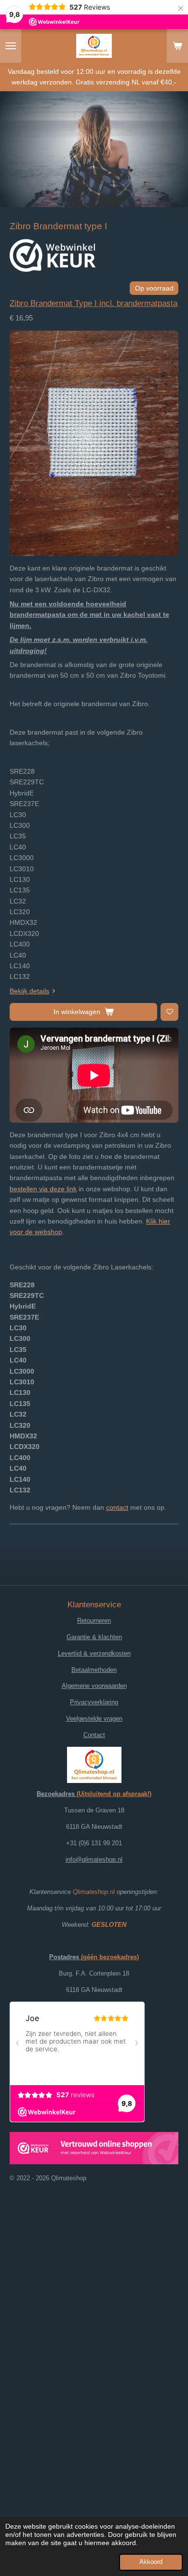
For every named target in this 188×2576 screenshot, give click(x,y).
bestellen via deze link (43, 1189)
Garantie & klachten (94, 1637)
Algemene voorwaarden (94, 1686)
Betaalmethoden (94, 1670)
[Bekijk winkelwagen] (177, 46)
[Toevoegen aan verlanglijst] (169, 1012)
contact (117, 1507)
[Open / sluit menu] (11, 46)
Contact (94, 1735)
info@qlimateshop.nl (94, 1859)
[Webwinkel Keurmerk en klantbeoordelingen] (53, 257)
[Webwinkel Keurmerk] (94, 2150)
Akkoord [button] (151, 2562)
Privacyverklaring (94, 1702)
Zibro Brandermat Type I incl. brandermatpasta (94, 303)
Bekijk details (29, 991)
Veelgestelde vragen (94, 1719)
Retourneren (94, 1621)
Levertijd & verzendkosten (94, 1653)
